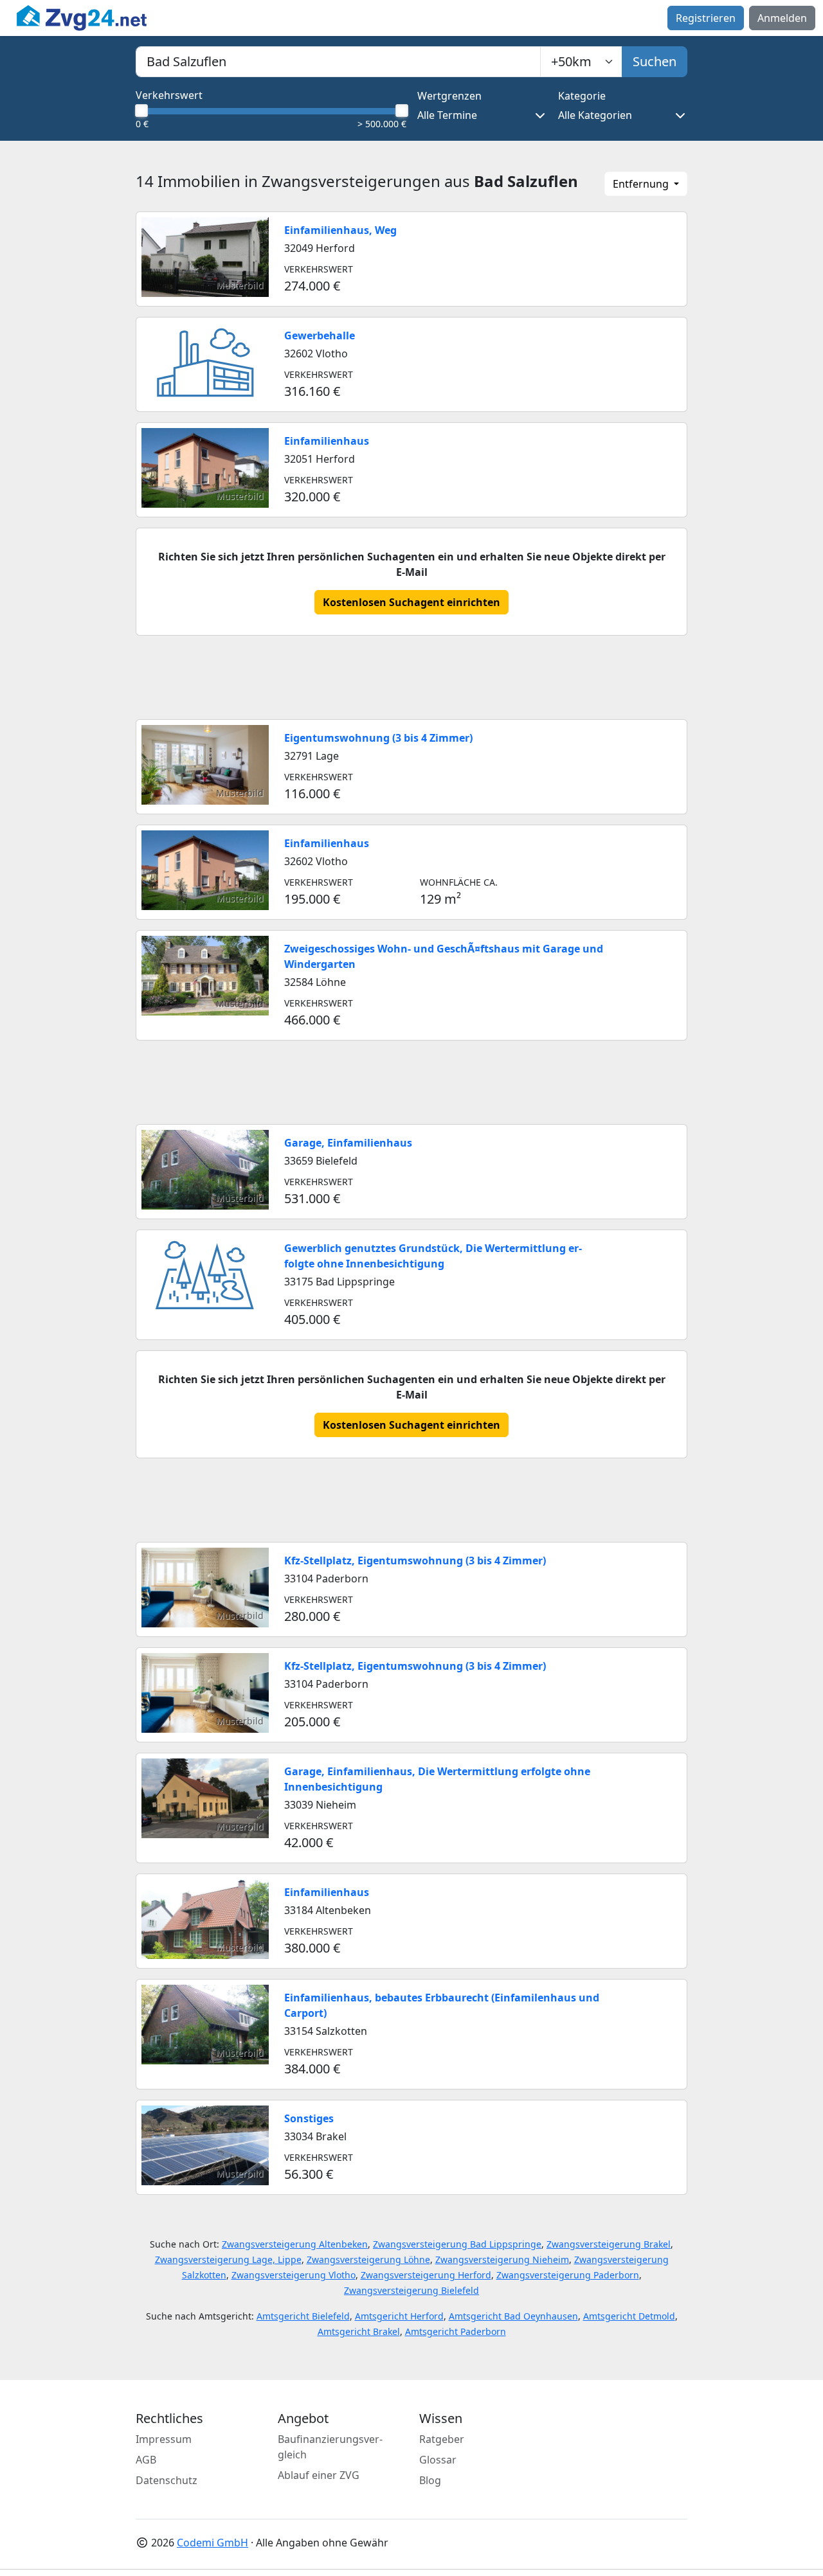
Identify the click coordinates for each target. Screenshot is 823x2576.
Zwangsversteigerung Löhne (368, 2259)
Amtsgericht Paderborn (456, 2331)
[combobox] (338, 62)
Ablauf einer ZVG (319, 2475)
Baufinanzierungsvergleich (330, 2447)
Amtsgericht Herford (399, 2316)
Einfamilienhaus (327, 441)
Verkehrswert (169, 95)
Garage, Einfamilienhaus (348, 1143)
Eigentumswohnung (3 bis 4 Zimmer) (378, 738)
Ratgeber (442, 2439)
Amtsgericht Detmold (629, 2316)
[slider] (141, 111)
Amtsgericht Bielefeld (303, 2316)
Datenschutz (167, 2480)
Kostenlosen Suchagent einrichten (411, 602)
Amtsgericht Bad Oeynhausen (513, 2316)
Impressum (164, 2439)
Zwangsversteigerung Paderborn (568, 2275)
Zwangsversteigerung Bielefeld (411, 2290)
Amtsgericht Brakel (359, 2331)
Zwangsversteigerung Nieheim (502, 2259)
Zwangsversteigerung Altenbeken (295, 2244)
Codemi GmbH (213, 2543)
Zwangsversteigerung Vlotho (294, 2275)
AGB (146, 2460)
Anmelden (782, 18)
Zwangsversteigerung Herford (426, 2275)
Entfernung (642, 184)
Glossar (438, 2460)
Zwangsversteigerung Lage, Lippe (228, 2259)
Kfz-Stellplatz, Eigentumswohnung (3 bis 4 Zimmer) (415, 1561)
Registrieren (706, 18)
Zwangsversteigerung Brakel (609, 2244)
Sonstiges (309, 2118)
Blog (430, 2480)
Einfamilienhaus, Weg (340, 230)
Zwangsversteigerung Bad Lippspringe (457, 2244)
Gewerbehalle (320, 335)
